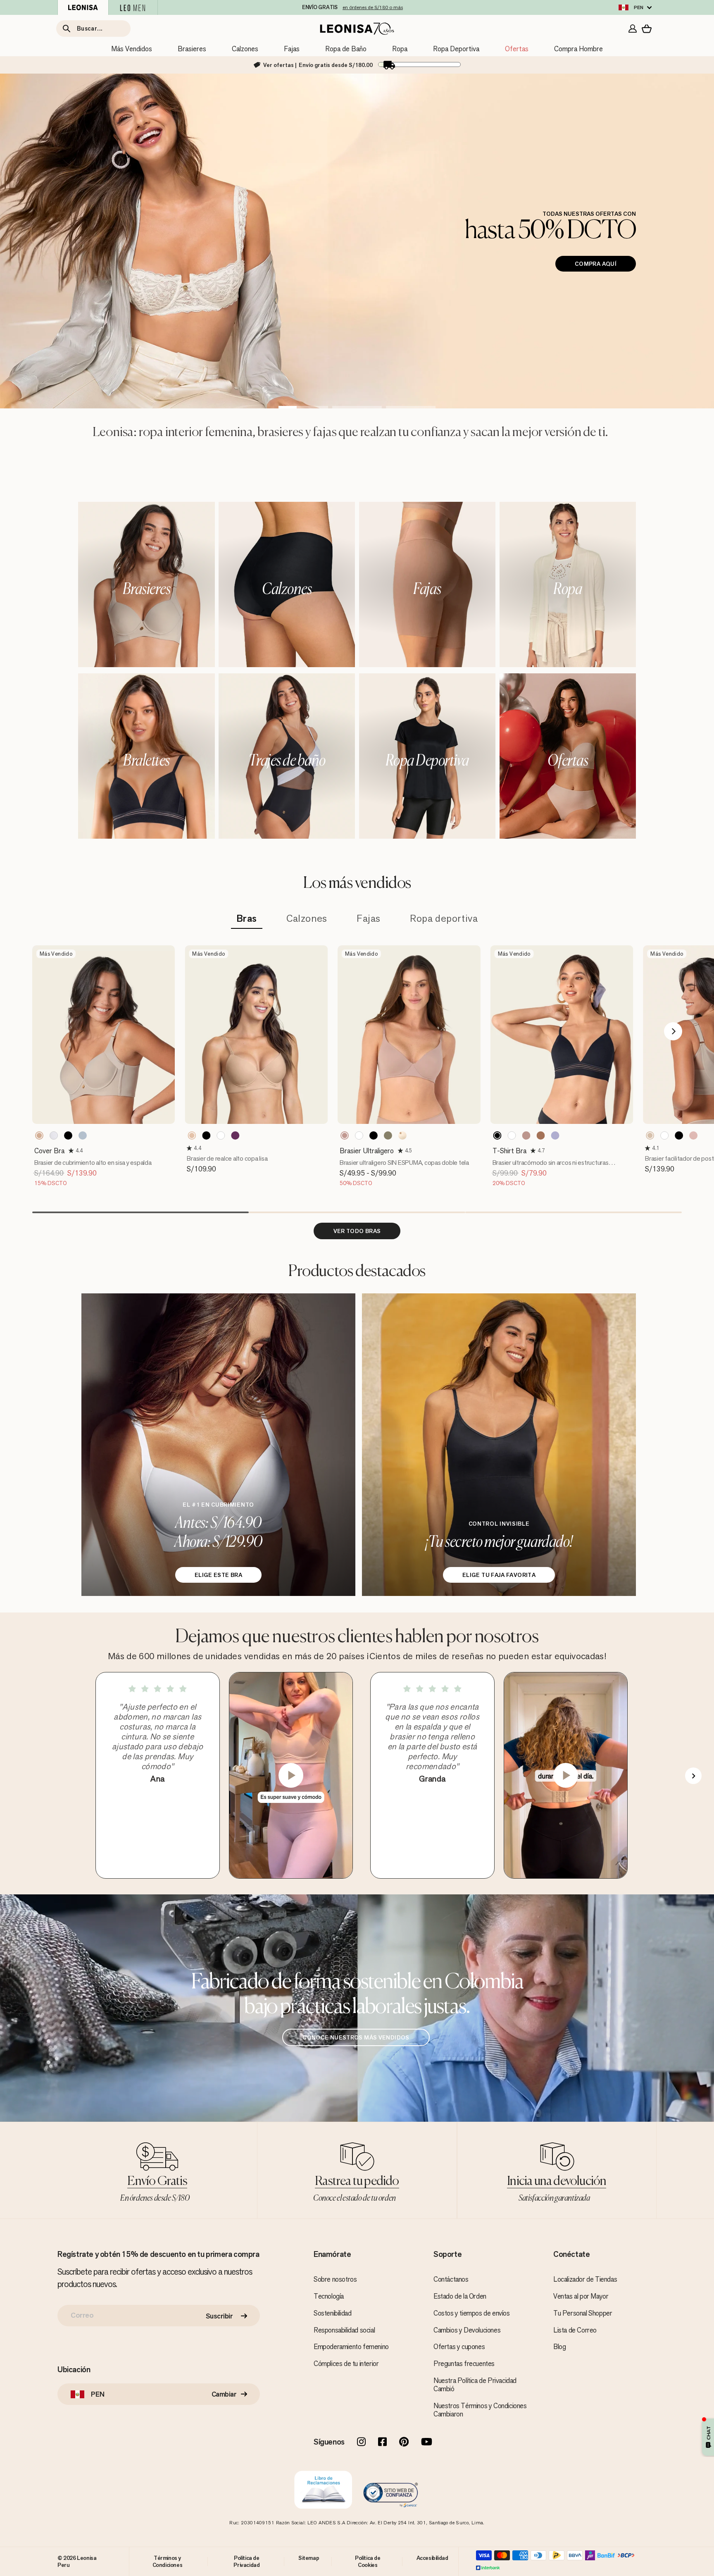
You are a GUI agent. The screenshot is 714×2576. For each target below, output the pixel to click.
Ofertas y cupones (459, 2347)
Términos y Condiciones (168, 2561)
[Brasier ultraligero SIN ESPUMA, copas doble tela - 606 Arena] (388, 1135)
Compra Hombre (578, 49)
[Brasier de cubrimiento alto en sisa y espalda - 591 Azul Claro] (83, 1135)
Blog (559, 2347)
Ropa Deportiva (456, 49)
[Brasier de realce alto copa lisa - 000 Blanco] (221, 1135)
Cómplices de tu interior (346, 2364)
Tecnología (329, 2296)
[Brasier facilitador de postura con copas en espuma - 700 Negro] (679, 1135)
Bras (247, 919)
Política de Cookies (368, 2561)
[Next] (673, 1031)
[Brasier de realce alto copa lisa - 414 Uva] (235, 1135)
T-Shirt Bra (509, 1151)
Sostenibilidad (332, 2313)
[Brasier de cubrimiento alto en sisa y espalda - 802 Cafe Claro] (39, 1135)
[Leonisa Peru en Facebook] (382, 2442)
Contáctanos (451, 2279)
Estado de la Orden (460, 2296)
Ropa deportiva (444, 919)
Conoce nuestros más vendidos (356, 2037)
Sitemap (309, 2558)
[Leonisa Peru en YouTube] (427, 2442)
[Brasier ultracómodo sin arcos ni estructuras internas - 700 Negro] (497, 1135)
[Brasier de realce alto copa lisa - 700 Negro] (206, 1135)
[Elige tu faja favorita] (499, 1445)
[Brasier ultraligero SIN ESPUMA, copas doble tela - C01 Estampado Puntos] (402, 1135)
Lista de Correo (575, 2330)
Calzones (245, 49)
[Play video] (291, 1775)
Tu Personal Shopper (583, 2313)
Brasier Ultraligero (367, 1151)
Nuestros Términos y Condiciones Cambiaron (480, 2410)
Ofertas (517, 49)
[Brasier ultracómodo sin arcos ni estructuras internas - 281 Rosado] (526, 1135)
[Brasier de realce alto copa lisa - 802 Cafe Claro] (192, 1135)
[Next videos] (693, 1776)
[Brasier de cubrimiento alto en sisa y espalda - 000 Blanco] (54, 1135)
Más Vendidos (132, 49)
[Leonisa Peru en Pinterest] (404, 2442)
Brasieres (192, 49)
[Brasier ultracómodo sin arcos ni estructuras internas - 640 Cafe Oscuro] (541, 1135)
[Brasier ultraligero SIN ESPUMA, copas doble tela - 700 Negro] (374, 1135)
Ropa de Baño (346, 49)
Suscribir (219, 2316)
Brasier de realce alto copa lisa (227, 1158)
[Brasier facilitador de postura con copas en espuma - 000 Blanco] (664, 1135)
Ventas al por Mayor (581, 2296)
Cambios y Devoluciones (467, 2330)
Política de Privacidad (246, 2561)
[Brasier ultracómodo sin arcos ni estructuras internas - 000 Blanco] (512, 1135)
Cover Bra (49, 1151)
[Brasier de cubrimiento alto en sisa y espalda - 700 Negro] (68, 1135)
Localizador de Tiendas (585, 2279)
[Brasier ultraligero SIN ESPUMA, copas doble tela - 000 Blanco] (359, 1135)
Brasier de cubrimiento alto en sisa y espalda (93, 1163)
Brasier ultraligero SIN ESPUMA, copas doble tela (404, 1163)
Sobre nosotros (335, 2279)
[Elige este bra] (218, 1445)
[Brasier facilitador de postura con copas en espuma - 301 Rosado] (693, 1135)
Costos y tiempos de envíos (472, 2313)
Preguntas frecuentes (464, 2364)
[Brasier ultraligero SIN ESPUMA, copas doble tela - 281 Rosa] (345, 1135)
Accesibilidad (432, 2558)
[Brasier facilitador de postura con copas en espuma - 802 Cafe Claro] (650, 1135)
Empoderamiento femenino (351, 2347)
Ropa (400, 49)
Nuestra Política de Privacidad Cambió (475, 2385)
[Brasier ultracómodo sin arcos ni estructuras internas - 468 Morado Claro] (555, 1135)
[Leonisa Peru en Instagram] (361, 2442)
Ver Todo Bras (357, 1231)
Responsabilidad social (344, 2330)
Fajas (292, 49)
